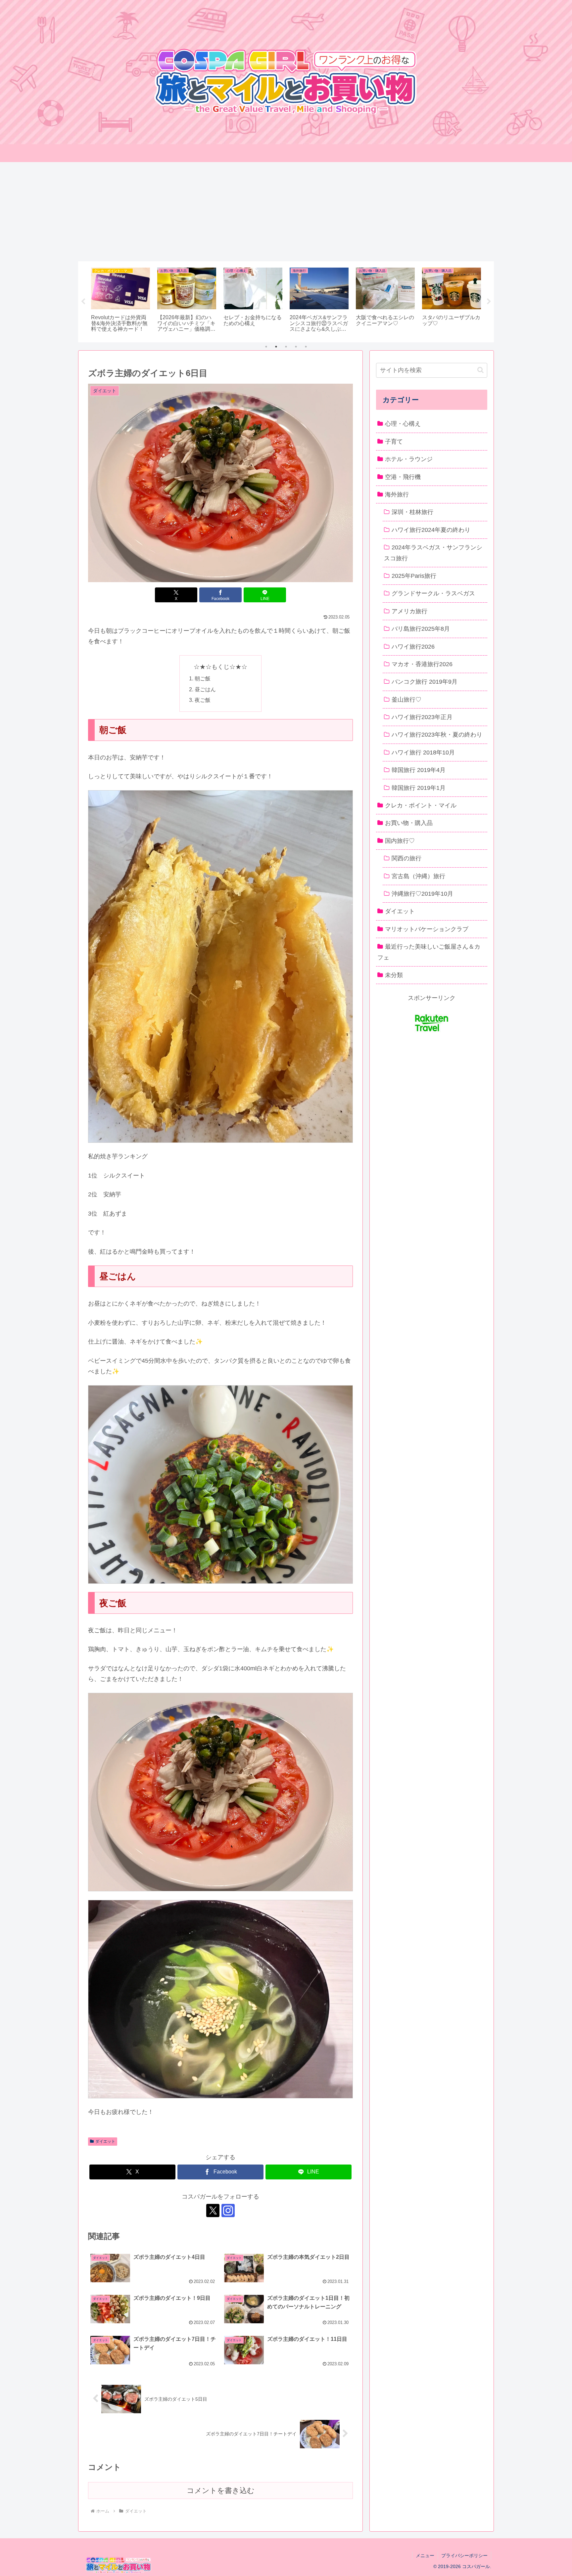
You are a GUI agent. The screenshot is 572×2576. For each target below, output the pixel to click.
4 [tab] (296, 347)
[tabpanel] (120, 301)
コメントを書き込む (221, 2490)
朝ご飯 (203, 678)
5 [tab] (306, 347)
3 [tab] (286, 347)
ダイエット (105, 2141)
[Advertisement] (286, 212)
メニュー (425, 2555)
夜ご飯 (203, 700)
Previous (83, 302)
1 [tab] (266, 347)
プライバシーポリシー (464, 2555)
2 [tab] (276, 347)
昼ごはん (205, 689)
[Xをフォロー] (213, 2211)
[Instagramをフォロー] (228, 2211)
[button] (480, 370)
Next (489, 302)
